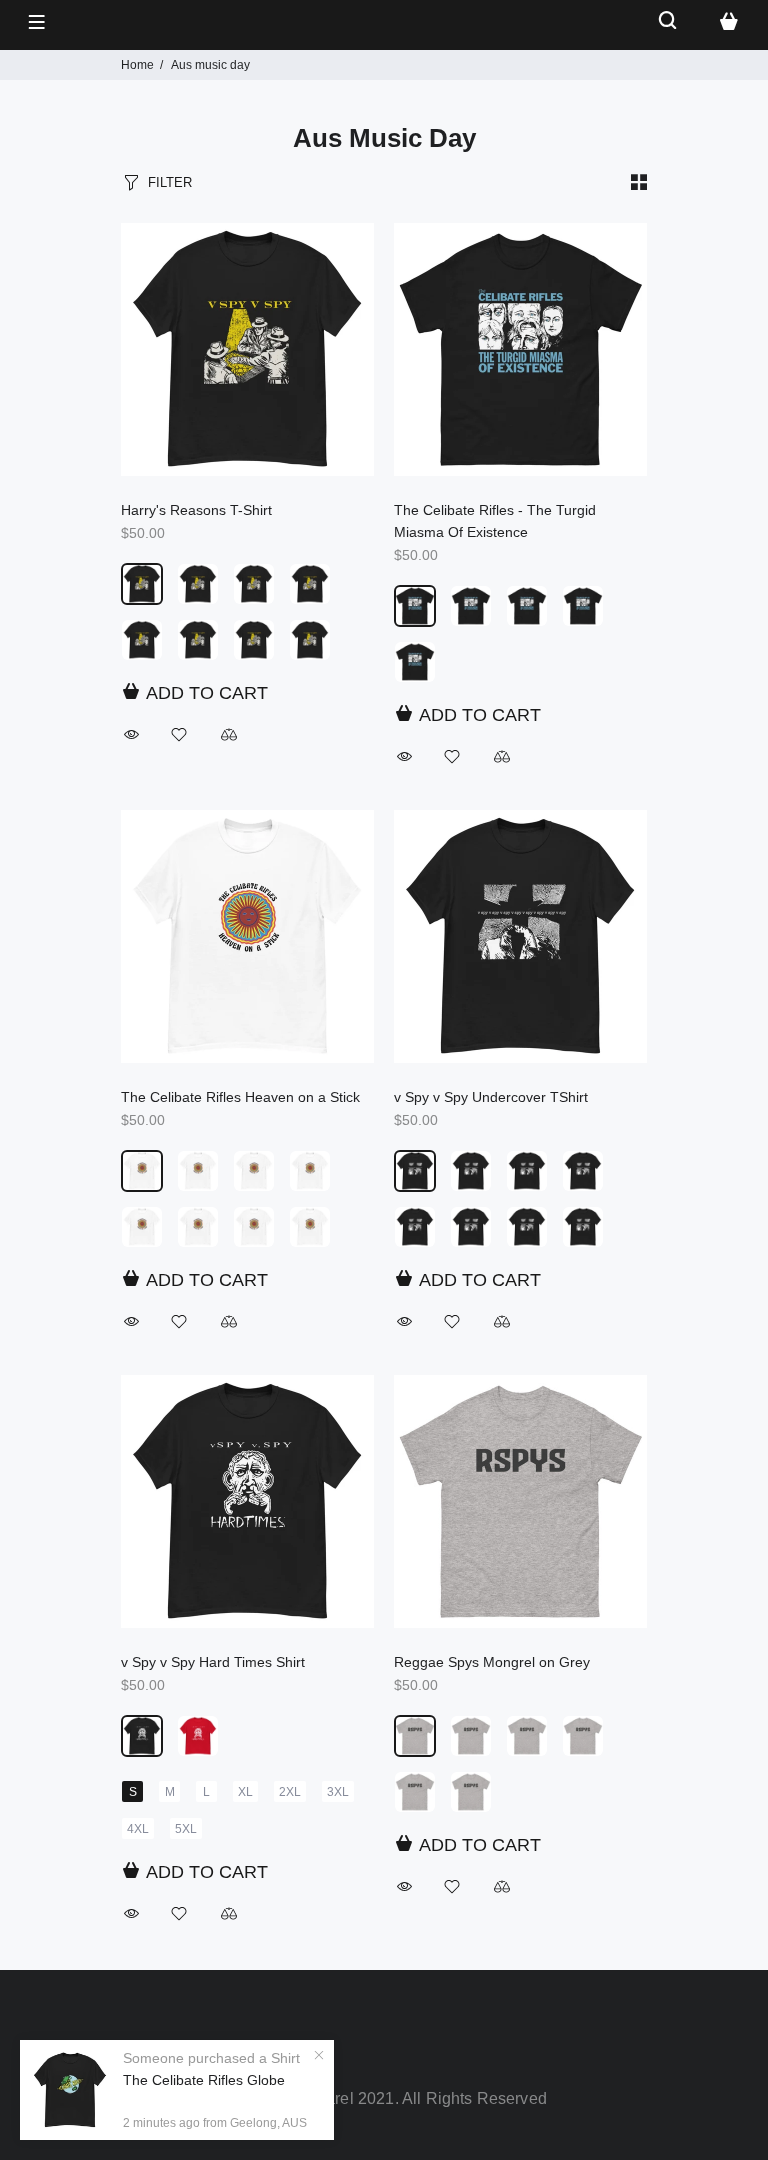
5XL (186, 1829)
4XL (138, 1829)
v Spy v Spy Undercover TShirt (491, 1097)
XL (245, 1792)
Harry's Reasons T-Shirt (196, 510)
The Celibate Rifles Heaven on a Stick (240, 1097)
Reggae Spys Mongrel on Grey (492, 1662)
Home (137, 65)
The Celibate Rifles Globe (204, 2080)
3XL (338, 1792)
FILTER (170, 182)
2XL (290, 1792)
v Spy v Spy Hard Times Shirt (213, 1662)
